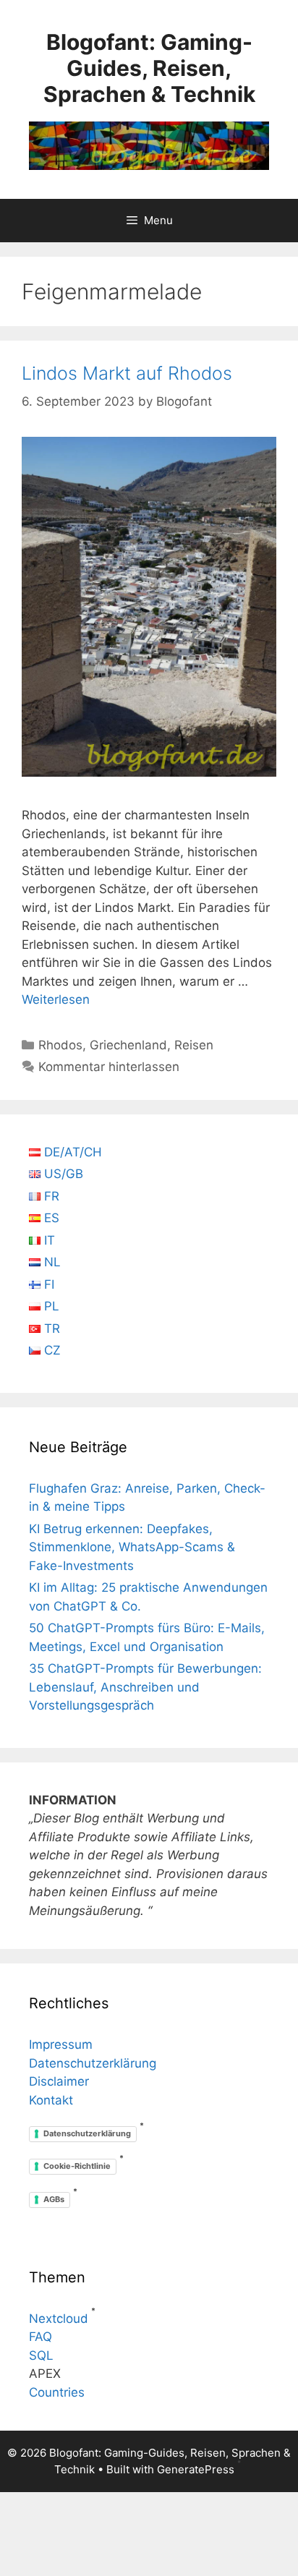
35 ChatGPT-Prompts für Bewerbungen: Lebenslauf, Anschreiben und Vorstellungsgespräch (145, 1687)
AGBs (54, 2199)
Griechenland (128, 1045)
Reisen (194, 1045)
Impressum (61, 2044)
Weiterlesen (56, 999)
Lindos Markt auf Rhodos (127, 373)
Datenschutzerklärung (93, 2063)
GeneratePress (196, 2469)
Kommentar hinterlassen (109, 1067)
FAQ (41, 2337)
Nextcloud (59, 2319)
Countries (57, 2392)
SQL (41, 2355)
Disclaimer (59, 2081)
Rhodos (60, 1045)
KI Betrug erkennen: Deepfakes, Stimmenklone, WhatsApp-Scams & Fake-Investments (132, 1547)
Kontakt (51, 2100)
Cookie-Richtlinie (77, 2166)
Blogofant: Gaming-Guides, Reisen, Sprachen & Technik (149, 68)
